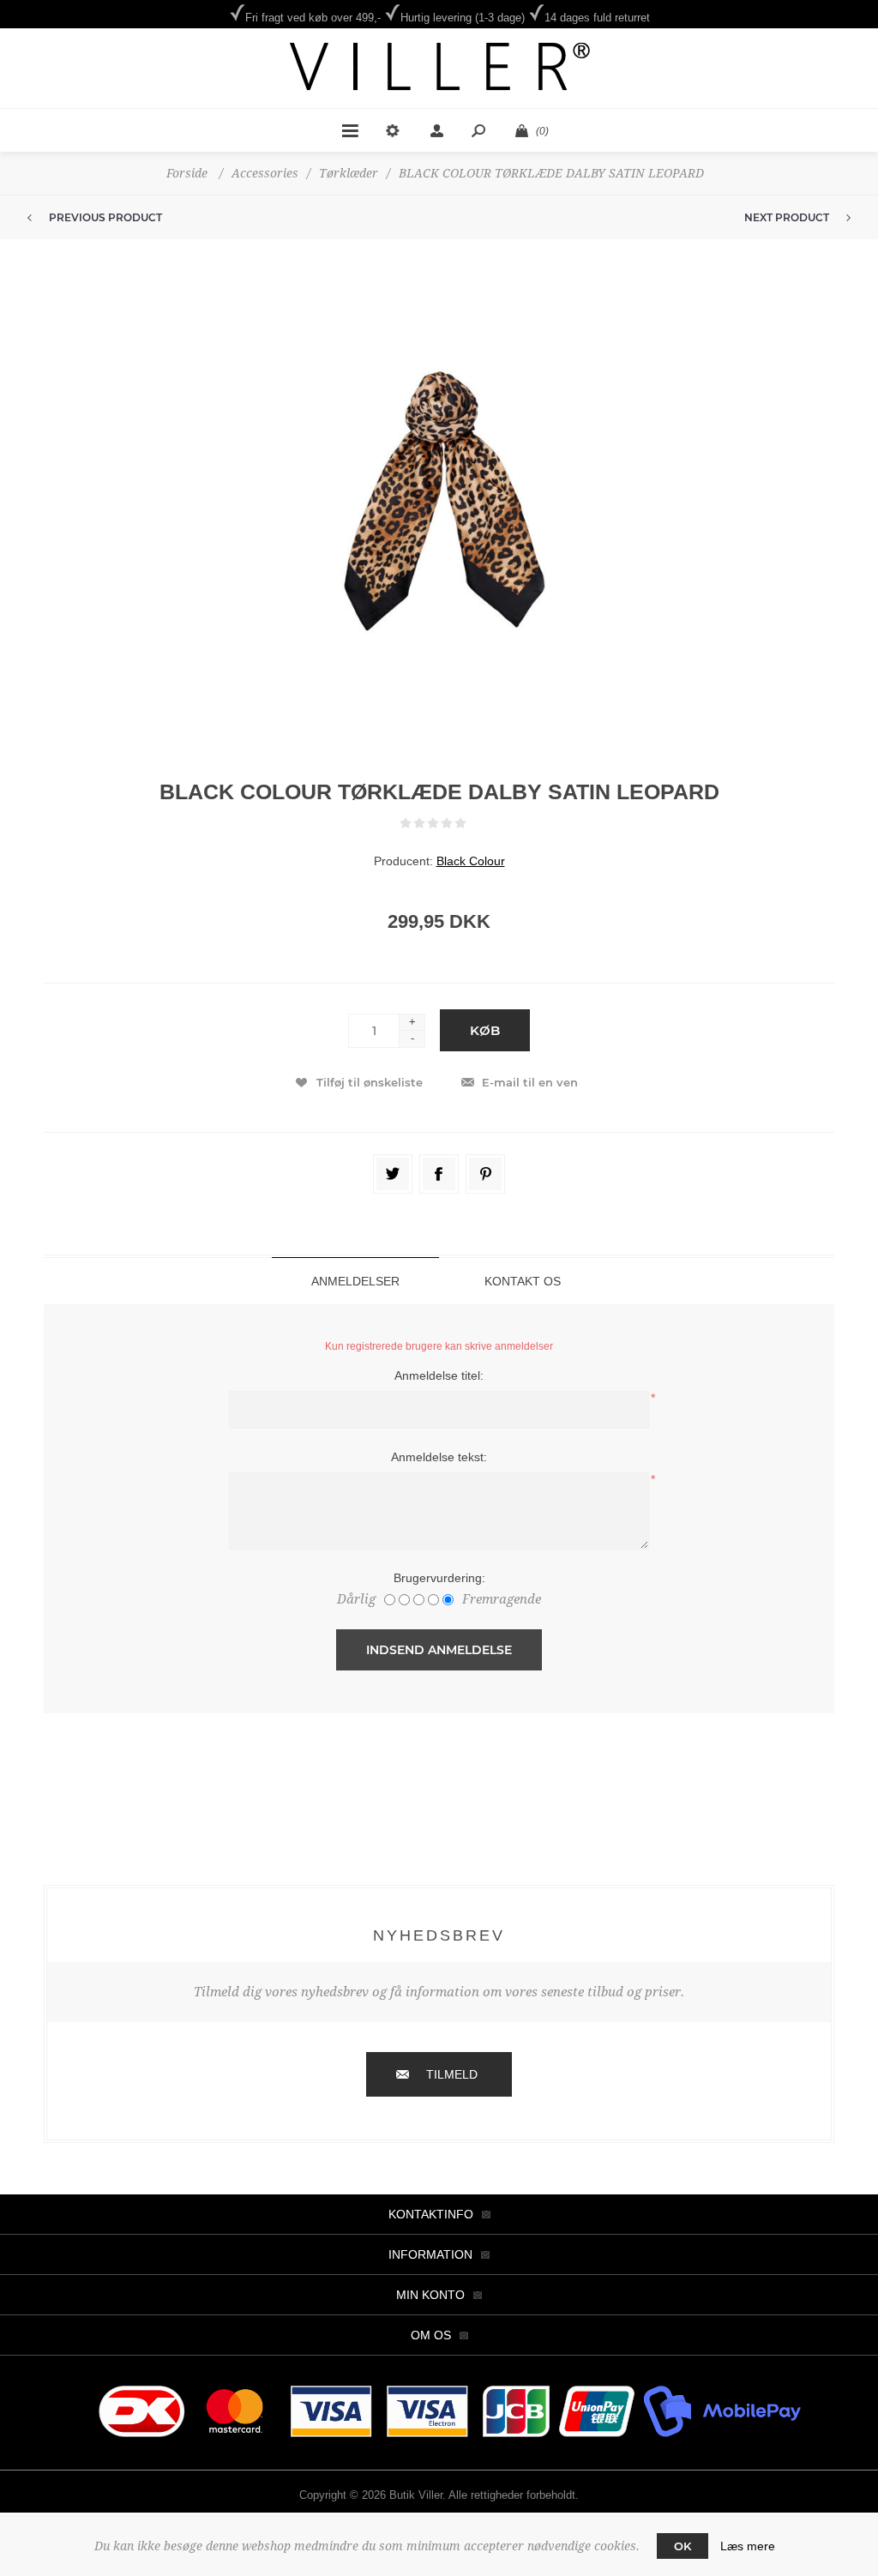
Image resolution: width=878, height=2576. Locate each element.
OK (683, 2546)
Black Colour (471, 861)
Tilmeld (452, 2074)
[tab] (355, 1281)
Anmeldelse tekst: (439, 1457)
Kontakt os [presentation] (523, 1281)
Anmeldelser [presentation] (355, 1281)
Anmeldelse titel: (439, 1375)
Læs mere (748, 2546)
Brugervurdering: (439, 1578)
